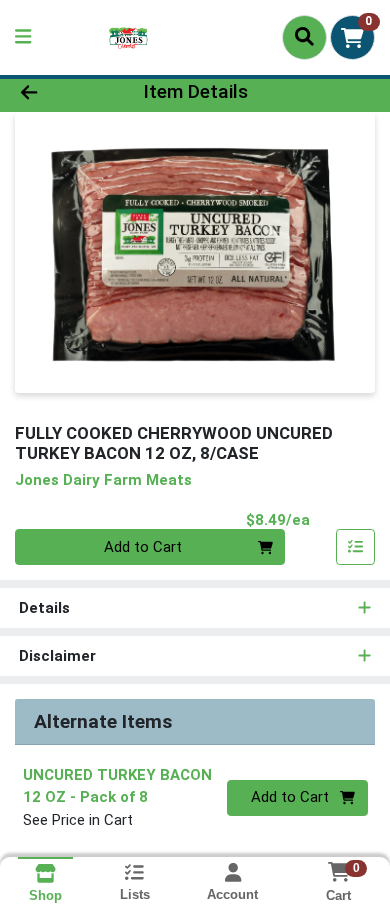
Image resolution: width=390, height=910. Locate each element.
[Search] (304, 37)
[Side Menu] (23, 37)
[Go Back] (60, 92)
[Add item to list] (356, 547)
